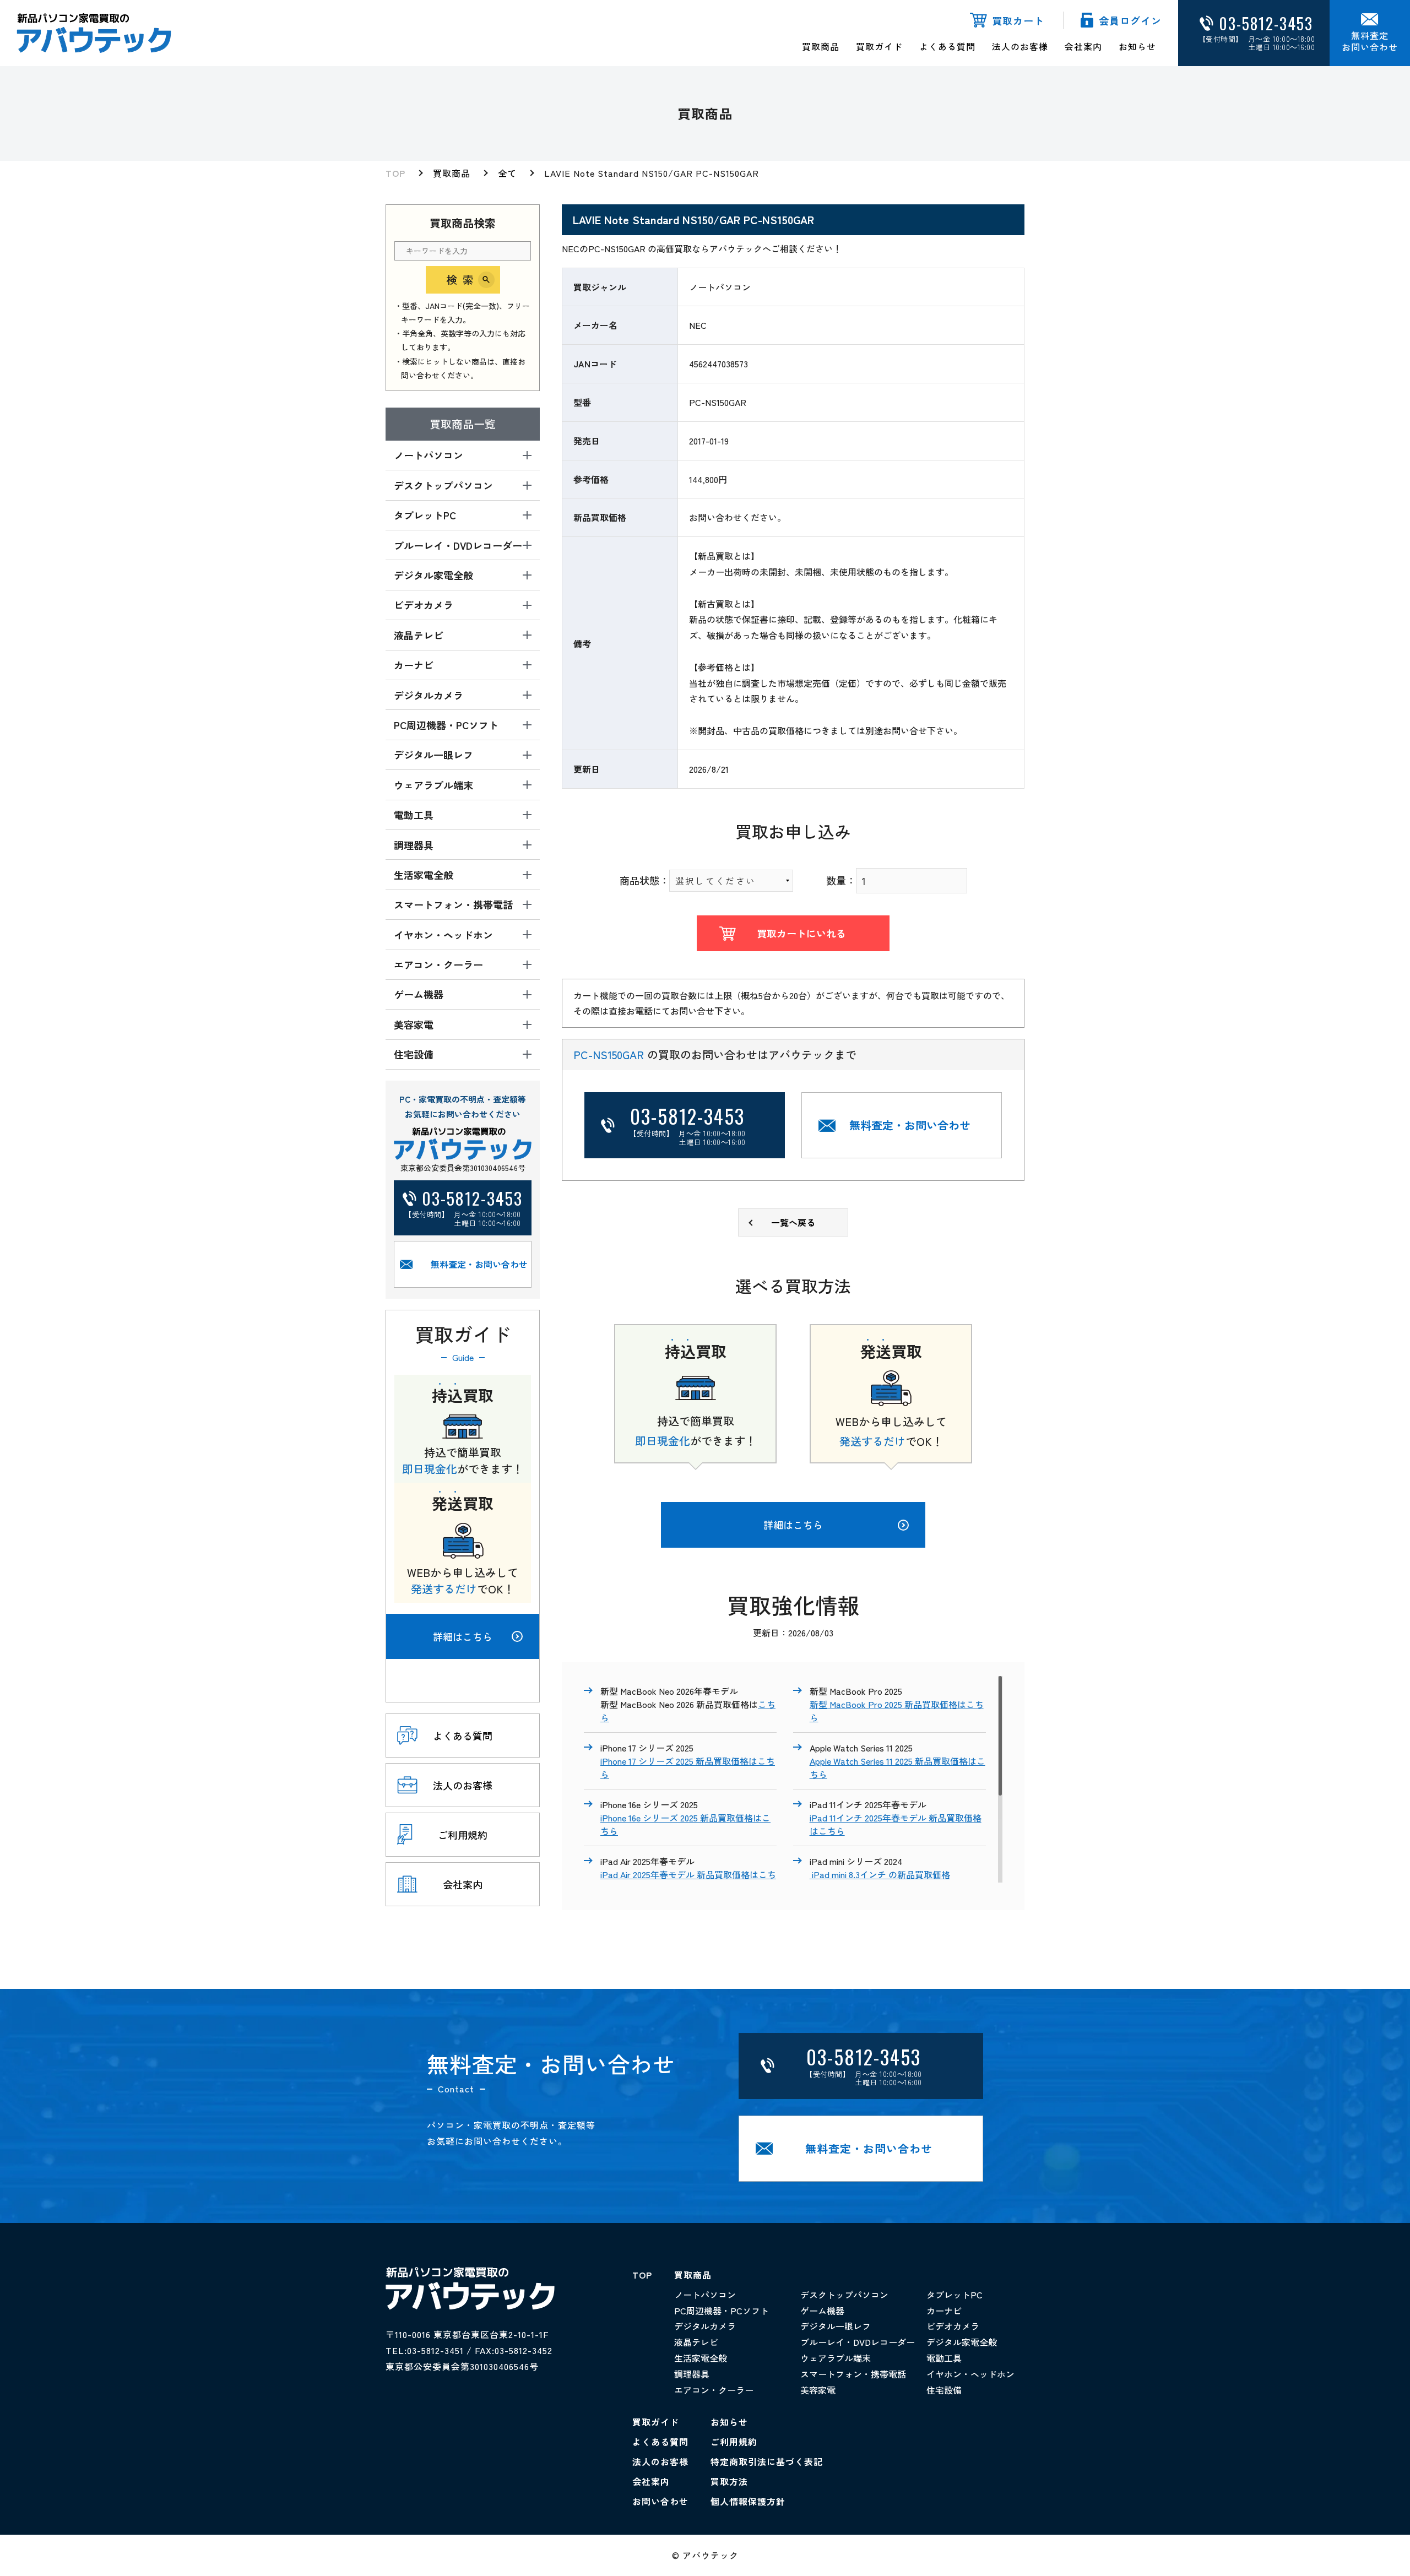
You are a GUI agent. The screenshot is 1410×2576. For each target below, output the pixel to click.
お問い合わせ (660, 2501)
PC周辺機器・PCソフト (722, 2311)
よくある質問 (947, 46)
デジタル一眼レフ (836, 2326)
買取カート (1018, 20)
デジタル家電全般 (962, 2342)
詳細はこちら (463, 1636)
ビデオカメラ (953, 2326)
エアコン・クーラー (714, 2390)
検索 (463, 280)
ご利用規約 (734, 2442)
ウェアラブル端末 (836, 2358)
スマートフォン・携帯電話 (853, 2374)
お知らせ (1137, 46)
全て (507, 173)
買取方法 (729, 2481)
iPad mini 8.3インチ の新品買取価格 (880, 1874)
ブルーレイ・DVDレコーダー (858, 2342)
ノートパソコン (705, 2295)
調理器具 (692, 2374)
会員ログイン (1130, 20)
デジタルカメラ (705, 2326)
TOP (395, 173)
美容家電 (818, 2390)
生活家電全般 (701, 2358)
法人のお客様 (1020, 46)
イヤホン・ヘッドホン (970, 2374)
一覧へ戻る (793, 1222)
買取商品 (821, 46)
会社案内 (1083, 46)
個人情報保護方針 (748, 2501)
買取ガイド (879, 46)
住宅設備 (944, 2390)
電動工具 (944, 2358)
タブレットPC (955, 2295)
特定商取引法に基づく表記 (767, 2461)
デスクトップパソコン (844, 2295)
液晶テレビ (696, 2342)
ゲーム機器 (822, 2311)
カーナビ (944, 2311)
